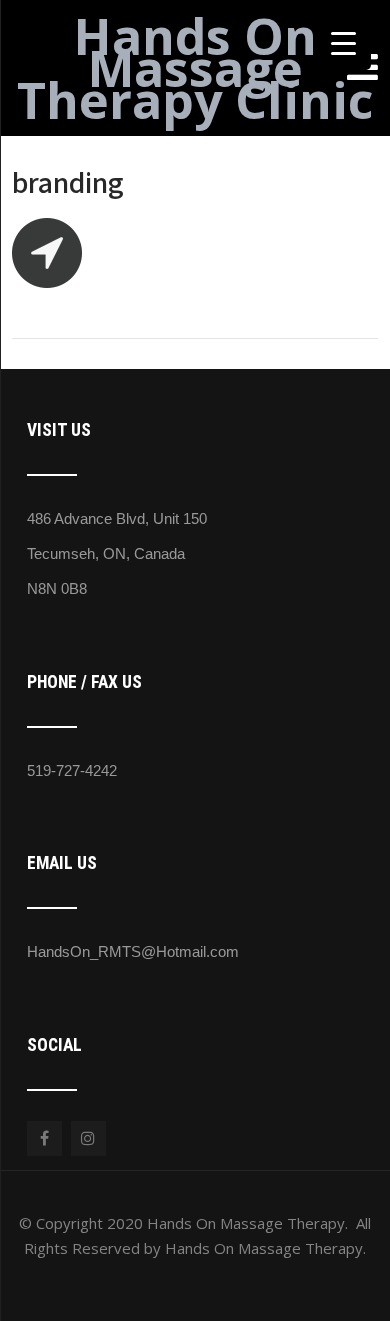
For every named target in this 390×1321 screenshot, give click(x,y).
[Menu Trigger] (343, 42)
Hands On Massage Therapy (195, 68)
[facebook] (44, 1138)
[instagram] (88, 1138)
